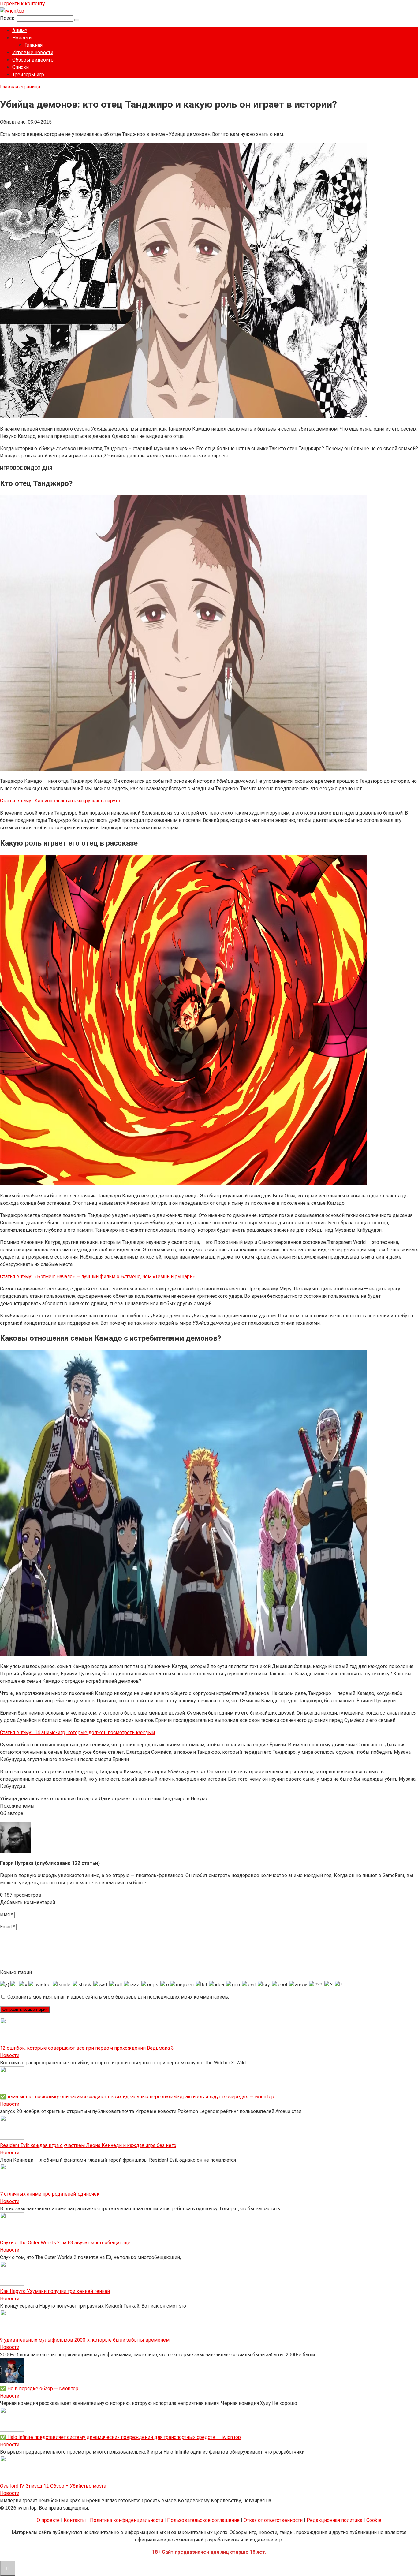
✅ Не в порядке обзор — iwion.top (39, 2389)
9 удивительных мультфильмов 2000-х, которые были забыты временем (85, 2340)
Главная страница (20, 87)
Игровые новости (33, 52)
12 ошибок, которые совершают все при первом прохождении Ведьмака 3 (87, 2048)
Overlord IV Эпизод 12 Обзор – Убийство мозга (53, 2486)
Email (7, 1927)
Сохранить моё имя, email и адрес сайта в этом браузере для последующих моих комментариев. (118, 1997)
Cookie (374, 2520)
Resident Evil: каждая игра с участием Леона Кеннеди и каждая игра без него (88, 2145)
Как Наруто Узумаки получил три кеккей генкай (55, 2291)
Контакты (75, 2520)
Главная (34, 45)
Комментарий (16, 1972)
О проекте (48, 2520)
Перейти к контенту (22, 4)
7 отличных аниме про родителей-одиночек (50, 2194)
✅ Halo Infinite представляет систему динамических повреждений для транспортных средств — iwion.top (120, 2437)
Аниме (20, 30)
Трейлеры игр (28, 75)
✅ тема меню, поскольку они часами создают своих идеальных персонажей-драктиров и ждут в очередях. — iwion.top (137, 2097)
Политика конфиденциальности (127, 2520)
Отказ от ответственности (273, 2520)
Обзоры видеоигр (33, 60)
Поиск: (8, 18)
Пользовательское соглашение (203, 2520)
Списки (21, 67)
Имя (7, 1915)
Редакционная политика (334, 2520)
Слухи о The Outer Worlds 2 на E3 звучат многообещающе (65, 2243)
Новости (22, 38)
